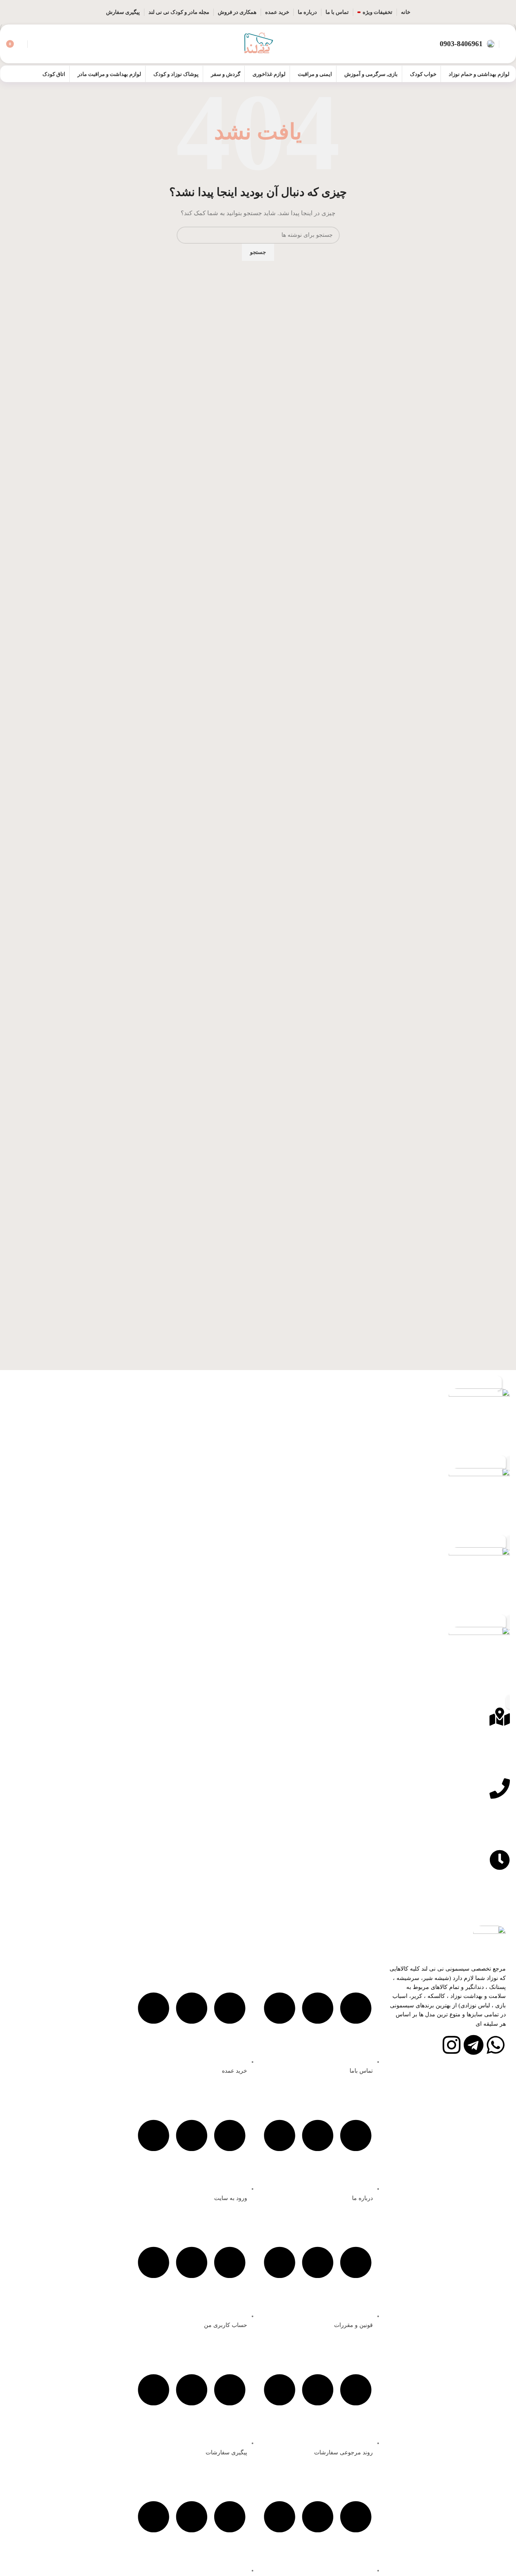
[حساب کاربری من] (507, 44)
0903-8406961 (461, 44)
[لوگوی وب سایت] (258, 43)
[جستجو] (35, 44)
